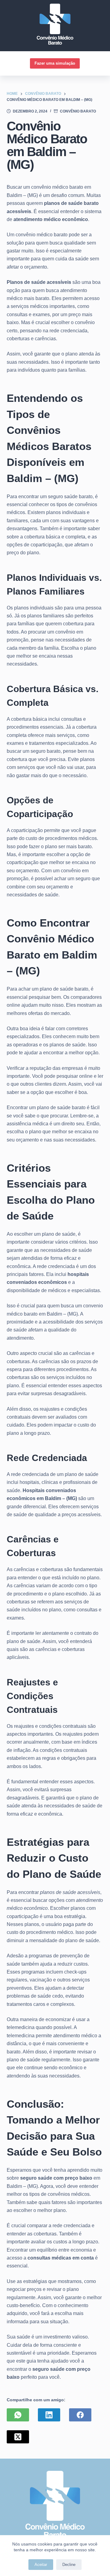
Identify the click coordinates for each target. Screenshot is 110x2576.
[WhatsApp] (18, 2415)
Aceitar (41, 2565)
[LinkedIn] (49, 2415)
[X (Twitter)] (18, 2437)
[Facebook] (80, 2415)
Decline (69, 2565)
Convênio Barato (78, 111)
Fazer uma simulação (55, 63)
